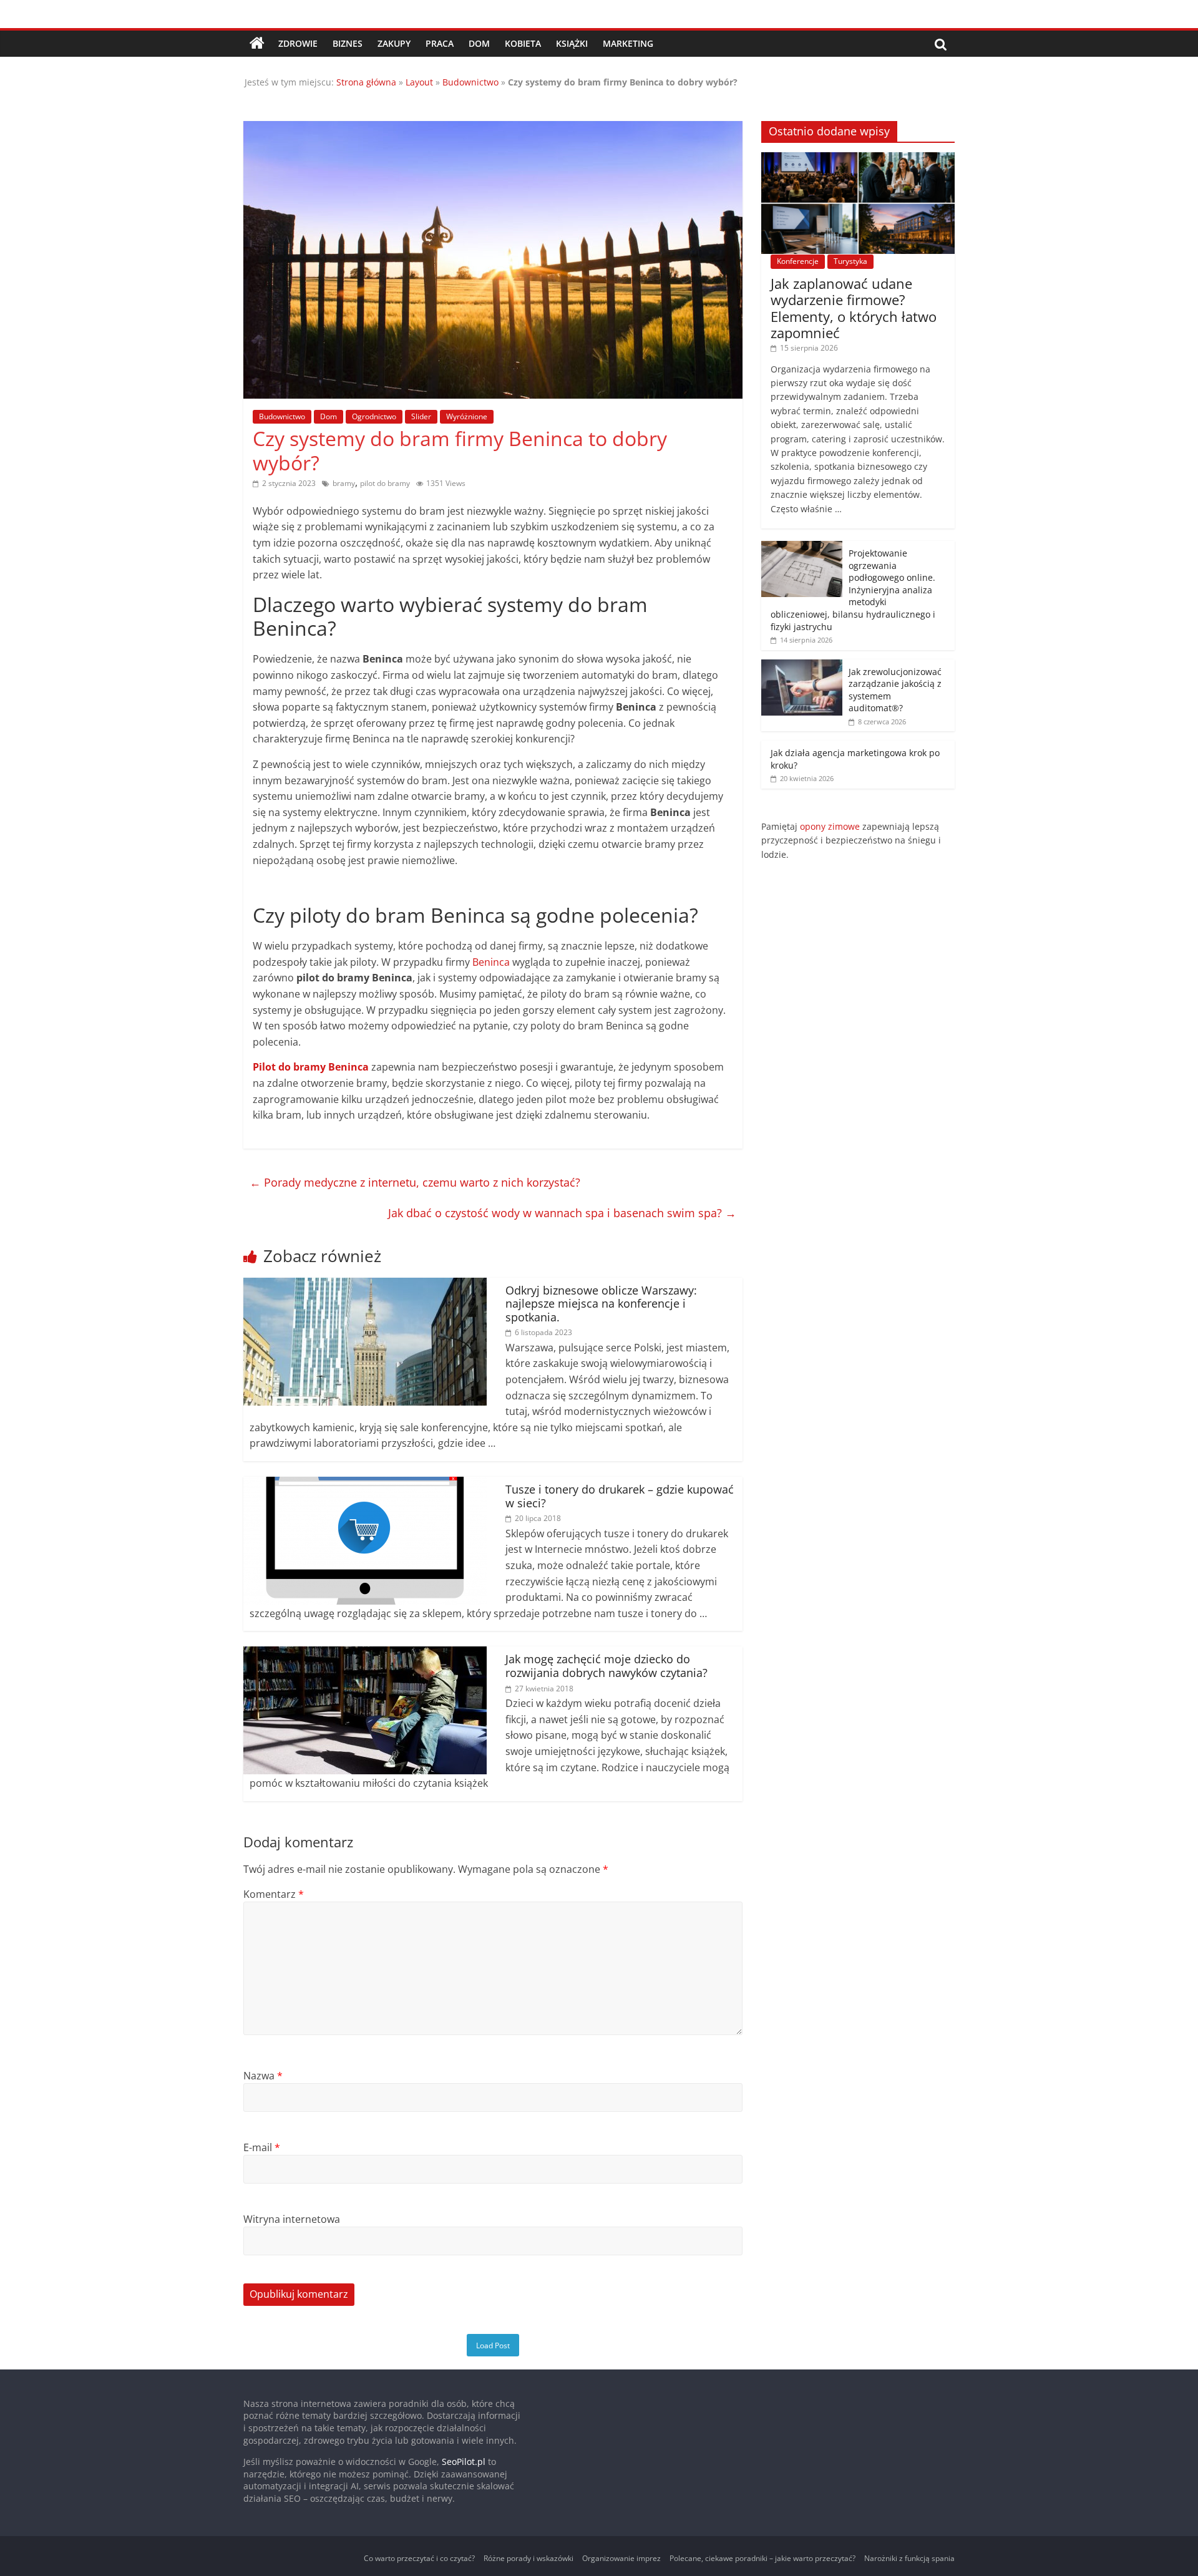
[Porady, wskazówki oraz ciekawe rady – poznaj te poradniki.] (257, 44)
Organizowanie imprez (621, 2558)
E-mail (262, 2147)
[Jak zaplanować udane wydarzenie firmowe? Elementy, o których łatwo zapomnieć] (858, 159)
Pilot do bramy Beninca (311, 1067)
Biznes (348, 43)
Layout (419, 82)
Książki (572, 43)
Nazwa (263, 2076)
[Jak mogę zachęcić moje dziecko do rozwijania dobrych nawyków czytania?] (365, 1654)
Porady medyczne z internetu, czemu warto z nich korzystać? (415, 1182)
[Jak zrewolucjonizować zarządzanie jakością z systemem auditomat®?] (802, 666)
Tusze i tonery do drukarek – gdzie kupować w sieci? (620, 1496)
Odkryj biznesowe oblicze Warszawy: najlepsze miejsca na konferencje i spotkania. (601, 1304)
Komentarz (274, 1894)
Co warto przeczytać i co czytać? (419, 2558)
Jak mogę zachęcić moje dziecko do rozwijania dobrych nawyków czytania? (606, 1666)
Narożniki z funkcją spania (909, 2558)
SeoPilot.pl (464, 2462)
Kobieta (523, 43)
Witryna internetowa (292, 2219)
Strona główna (366, 82)
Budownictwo (470, 82)
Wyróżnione (467, 416)
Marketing (628, 43)
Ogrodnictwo (374, 416)
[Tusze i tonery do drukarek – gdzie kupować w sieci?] (365, 1484)
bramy (344, 483)
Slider (421, 416)
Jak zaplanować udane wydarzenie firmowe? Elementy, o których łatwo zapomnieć (854, 308)
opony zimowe (830, 826)
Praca (440, 43)
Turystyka (850, 261)
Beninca (491, 962)
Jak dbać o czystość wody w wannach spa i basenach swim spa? (562, 1213)
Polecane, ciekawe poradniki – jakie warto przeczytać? (762, 2558)
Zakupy (394, 43)
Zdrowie (298, 43)
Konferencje (798, 261)
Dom (479, 43)
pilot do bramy (385, 483)
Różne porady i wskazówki (528, 2558)
